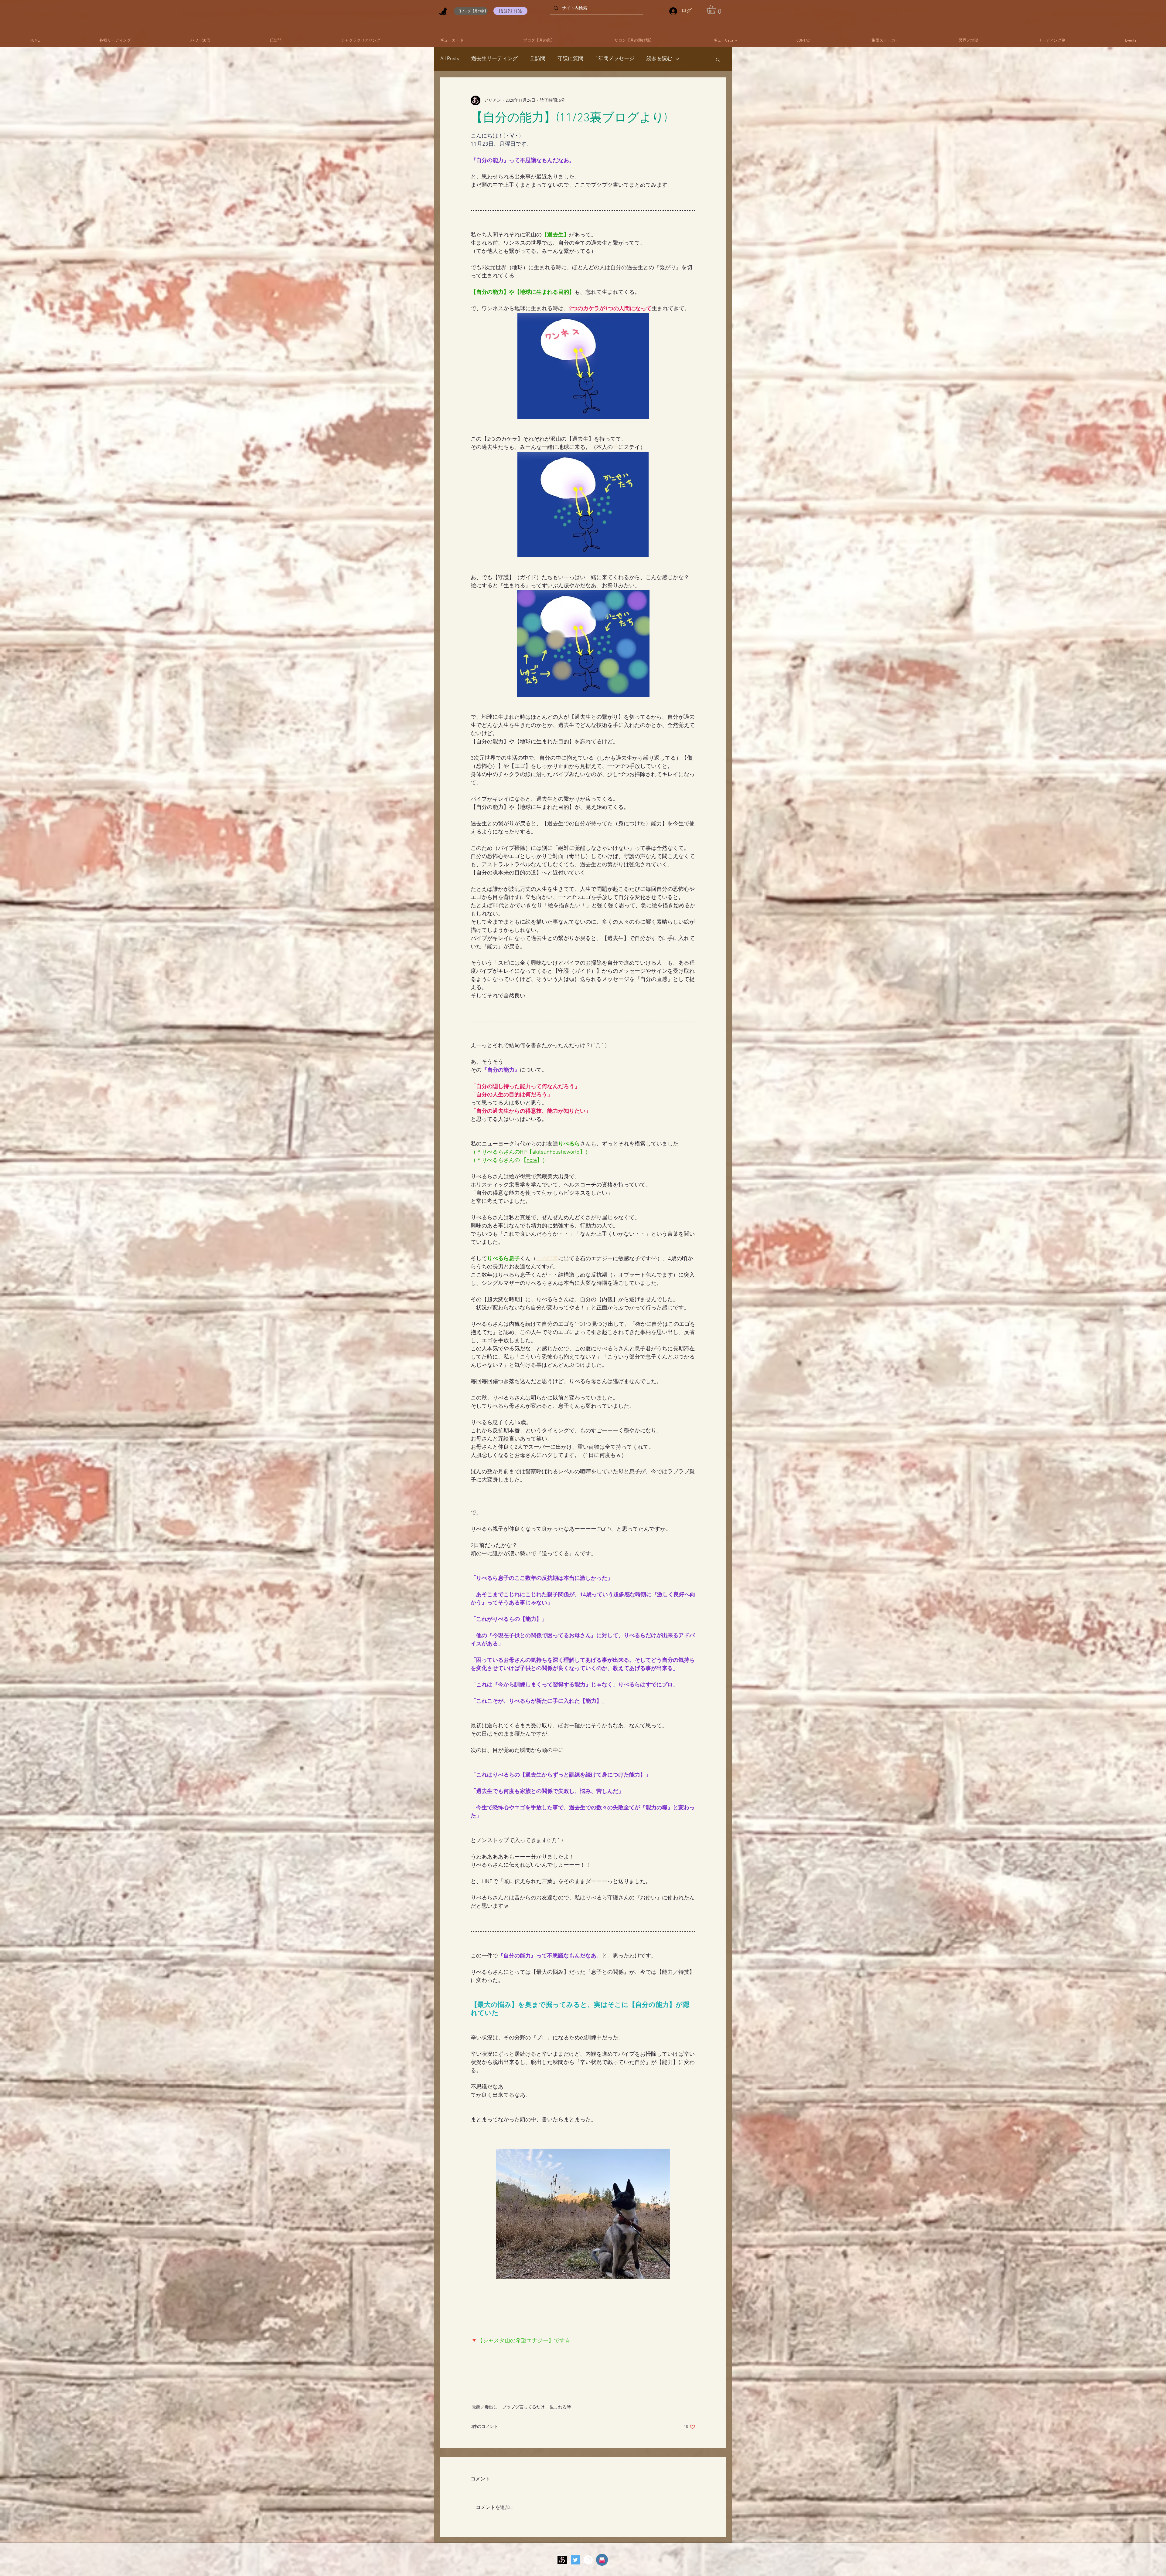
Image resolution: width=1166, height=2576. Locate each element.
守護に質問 (570, 59)
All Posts (450, 59)
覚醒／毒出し (485, 2407)
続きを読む (659, 59)
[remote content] (583, 2350)
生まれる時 (560, 2407)
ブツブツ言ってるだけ (523, 2407)
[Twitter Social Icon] (575, 2560)
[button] (716, 9)
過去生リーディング (494, 59)
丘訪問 (538, 59)
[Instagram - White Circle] (588, 2560)
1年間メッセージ (615, 59)
